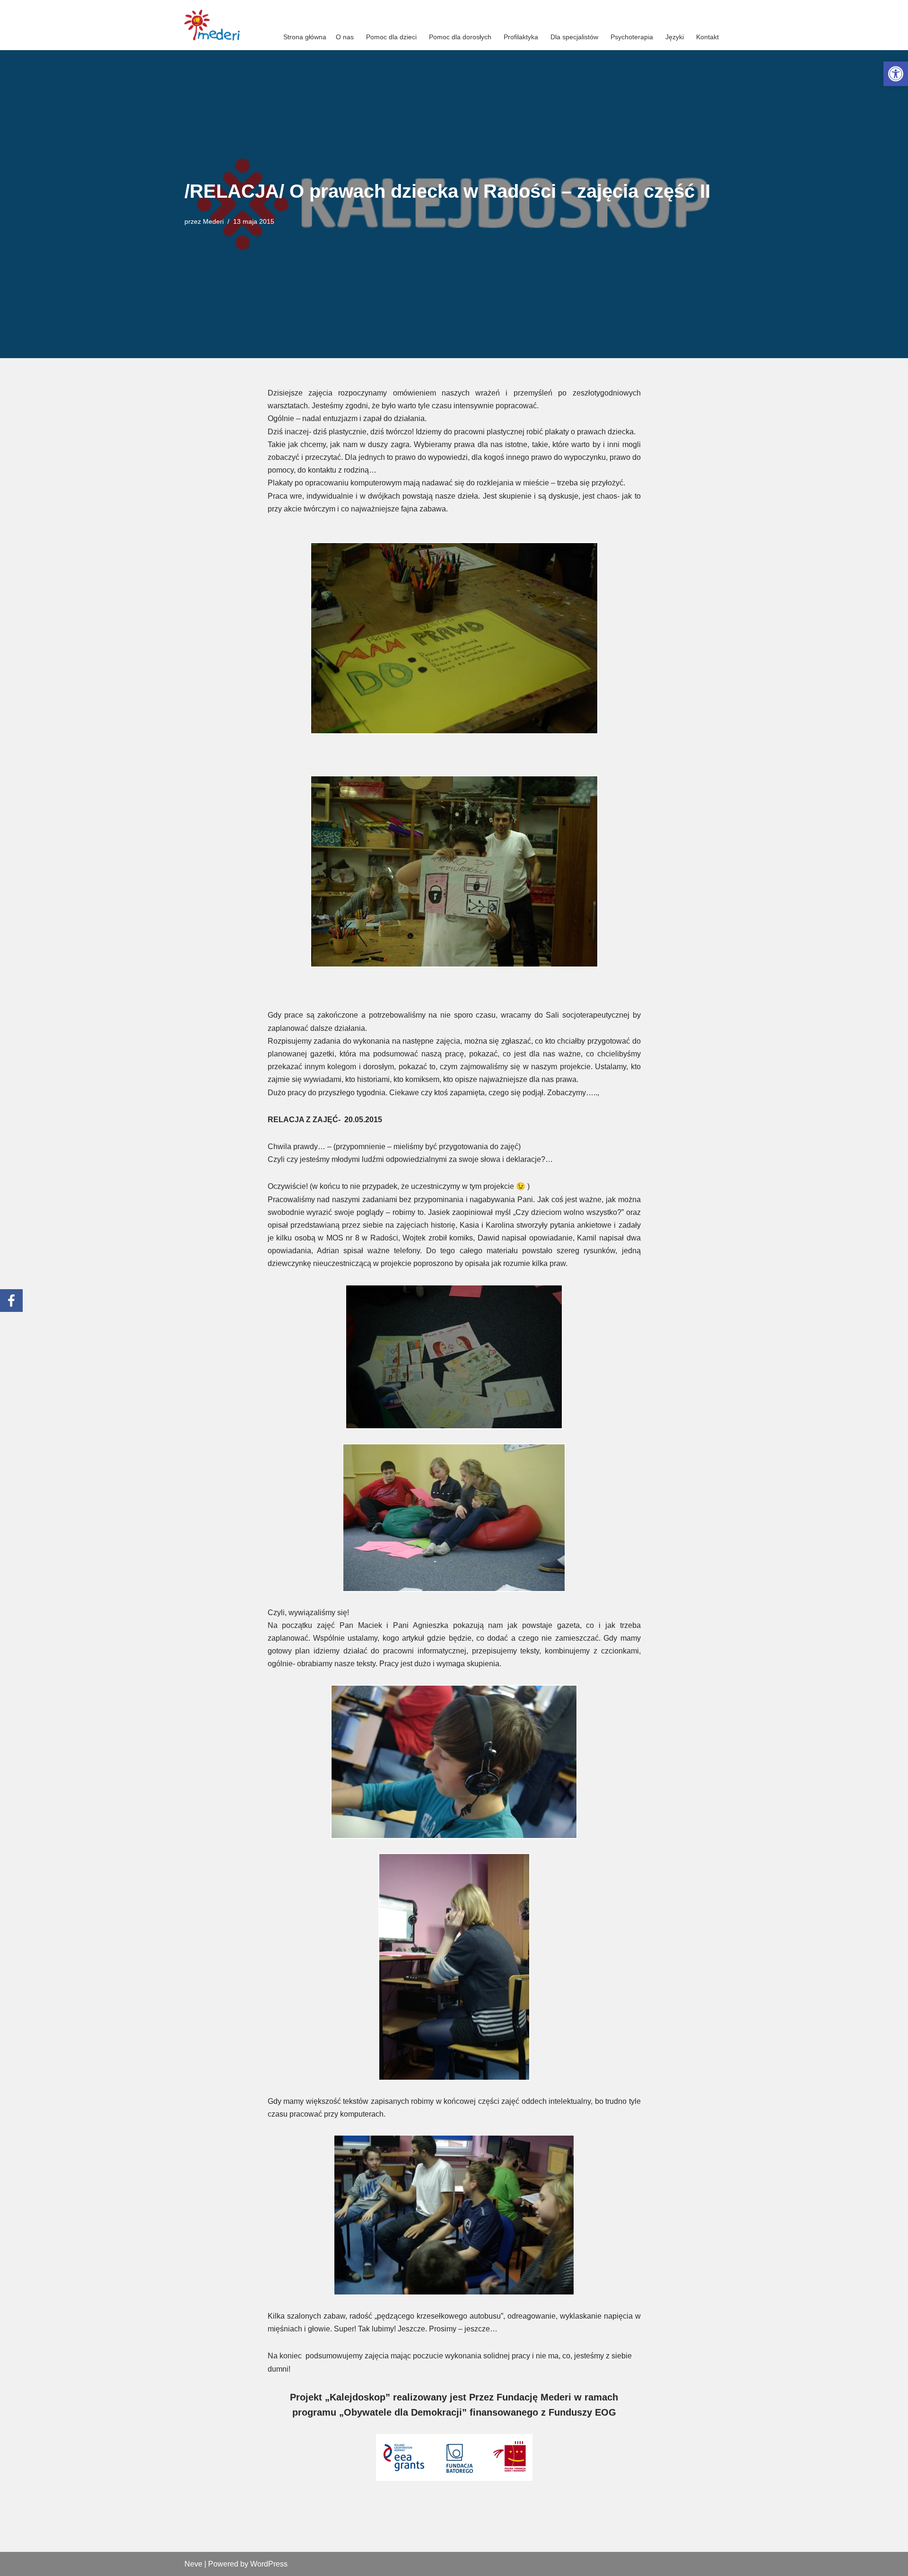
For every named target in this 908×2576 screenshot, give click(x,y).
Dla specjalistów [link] (574, 37)
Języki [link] (675, 37)
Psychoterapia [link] (632, 37)
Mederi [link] (213, 221)
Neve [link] (193, 2564)
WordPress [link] (269, 2564)
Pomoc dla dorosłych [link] (460, 37)
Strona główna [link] (305, 37)
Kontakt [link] (707, 37)
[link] (896, 74)
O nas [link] (345, 37)
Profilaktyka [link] (521, 37)
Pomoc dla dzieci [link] (391, 37)
